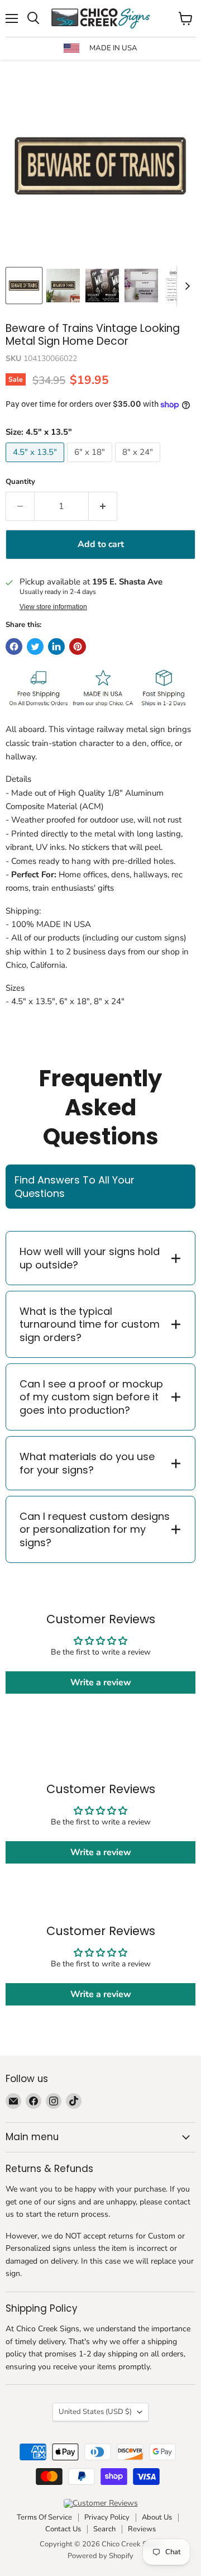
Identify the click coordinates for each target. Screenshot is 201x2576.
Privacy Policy (107, 2517)
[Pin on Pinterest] (78, 647)
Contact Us (63, 2529)
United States (95, 2412)
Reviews (142, 2529)
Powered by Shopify (100, 2556)
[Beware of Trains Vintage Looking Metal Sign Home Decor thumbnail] (63, 286)
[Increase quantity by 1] (103, 506)
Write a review (101, 1683)
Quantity (20, 482)
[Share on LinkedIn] (56, 647)
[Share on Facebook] (14, 647)
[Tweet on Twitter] (35, 647)
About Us (157, 2517)
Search (104, 2529)
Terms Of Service (44, 2517)
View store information (53, 607)
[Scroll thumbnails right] (185, 286)
